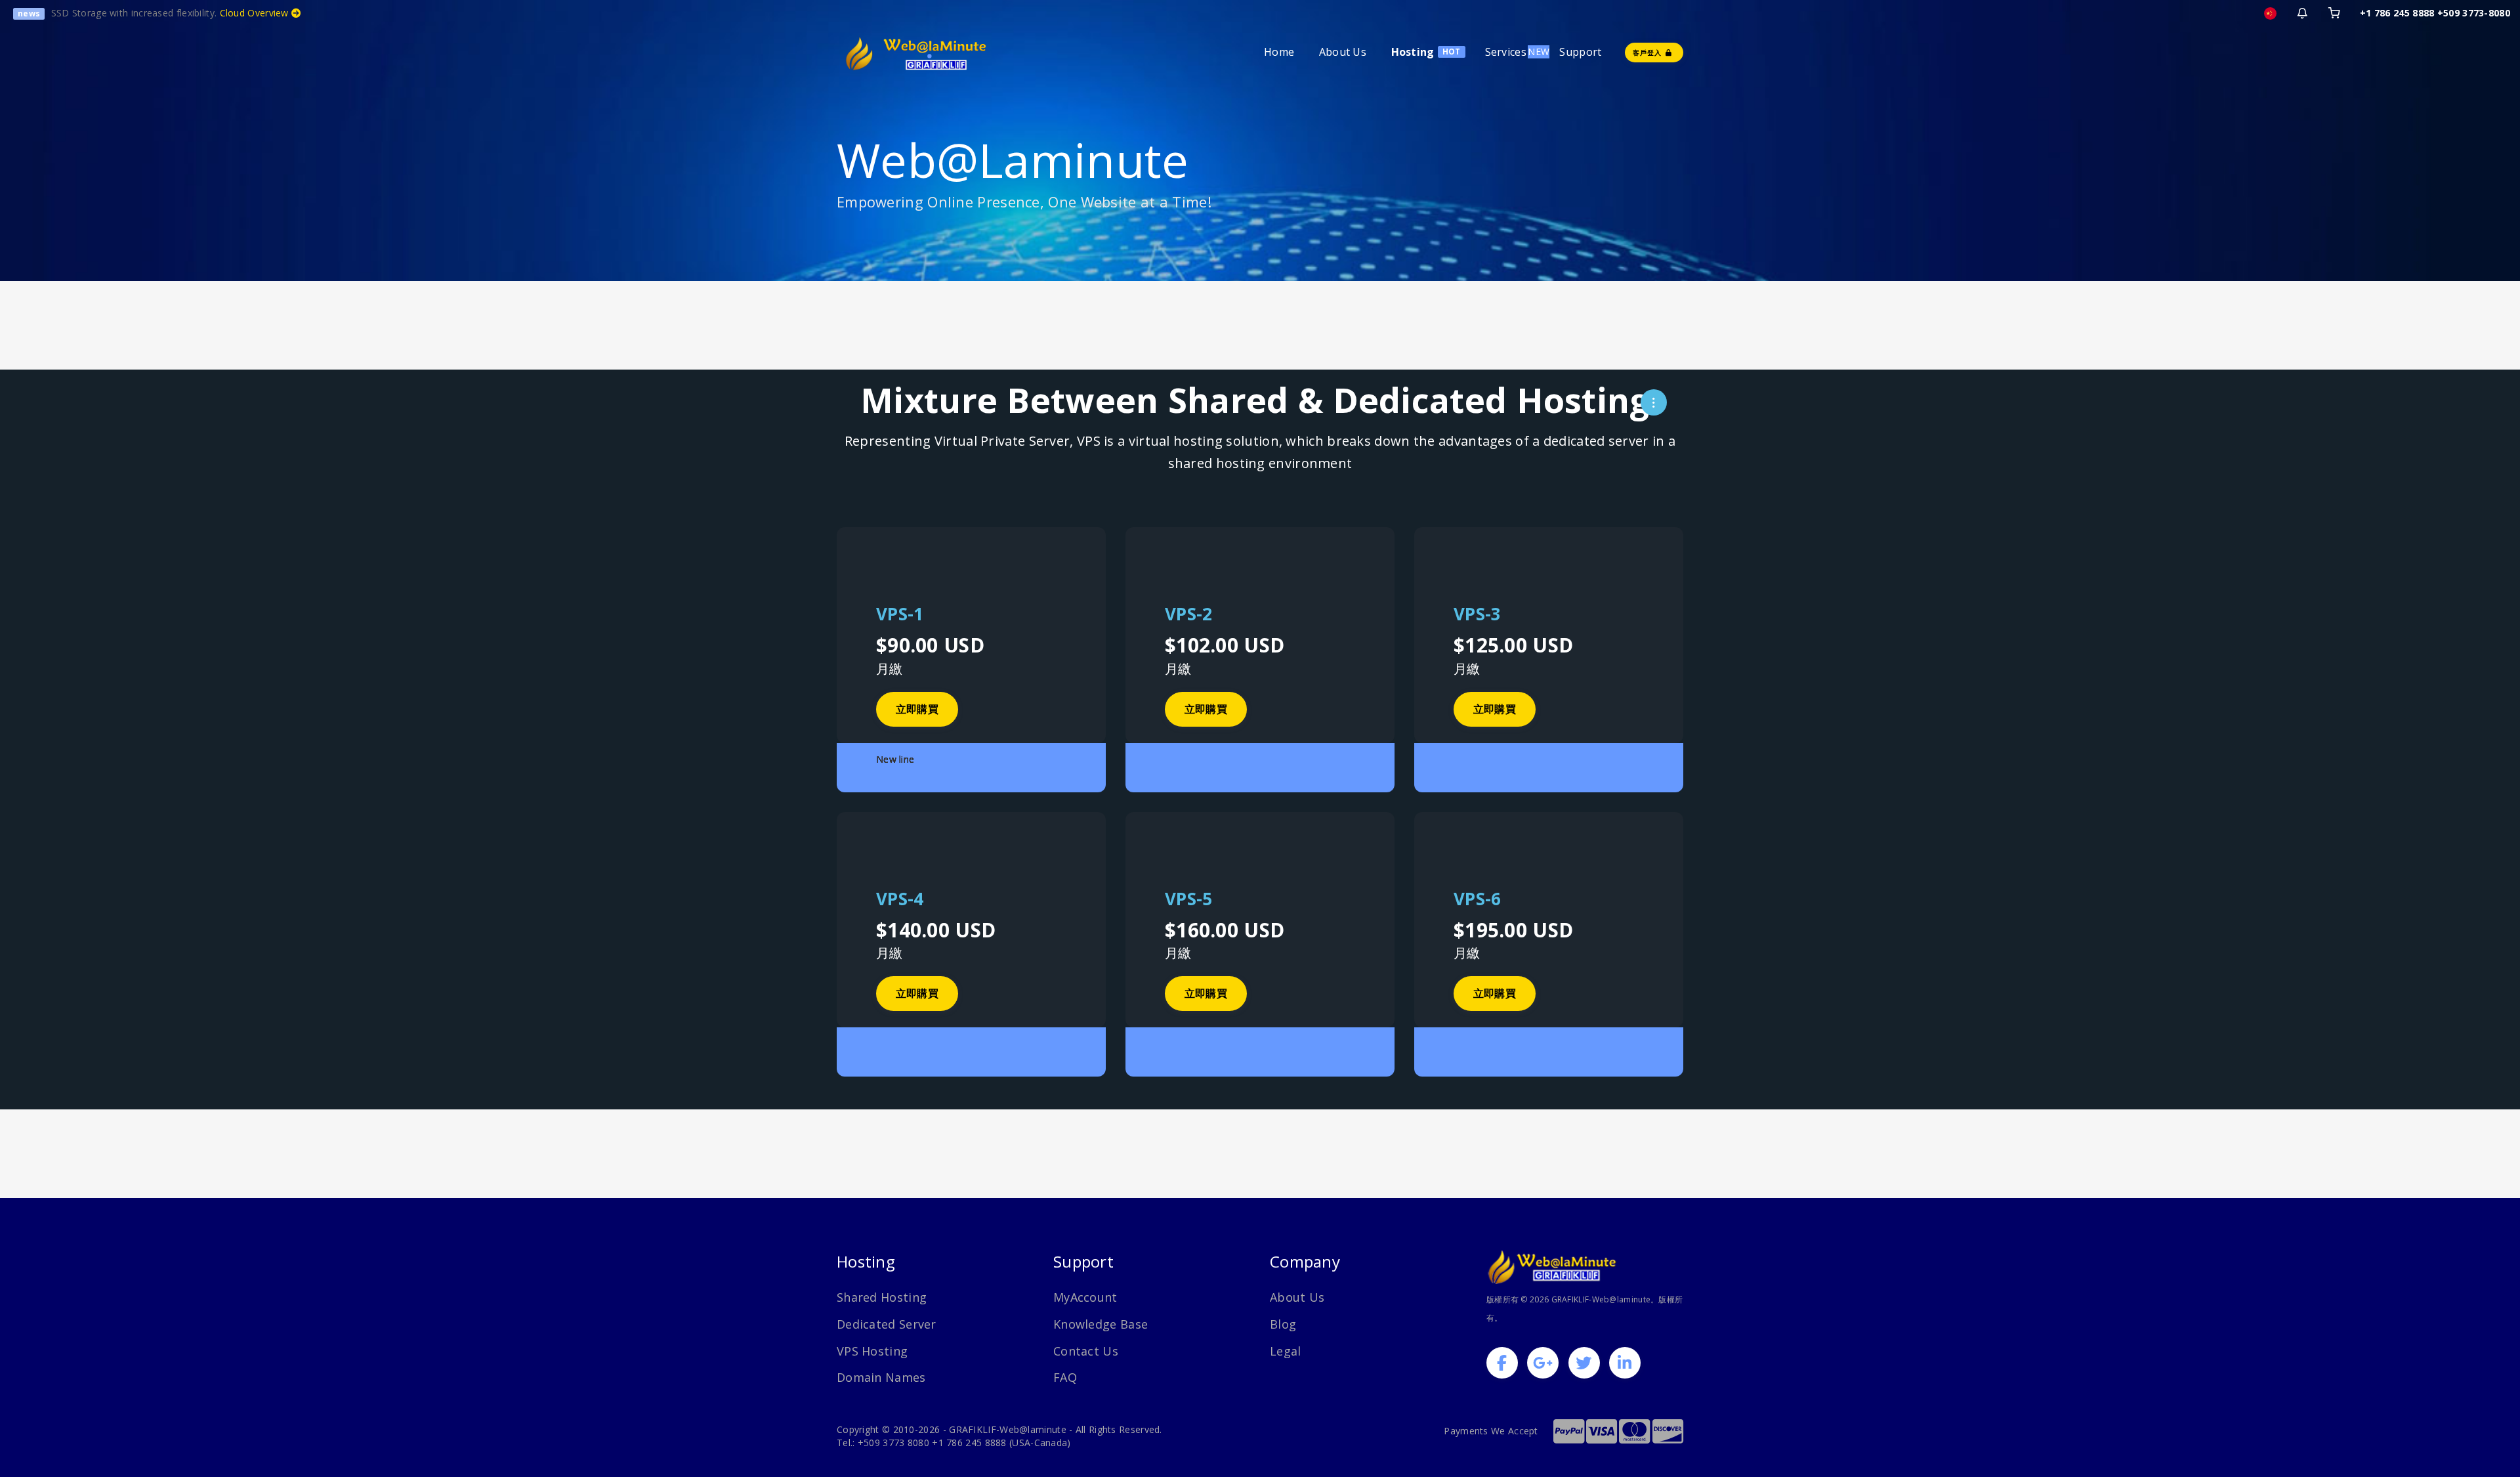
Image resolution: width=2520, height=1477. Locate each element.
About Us (1343, 52)
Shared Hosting (882, 1297)
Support (1580, 52)
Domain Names (881, 1377)
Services (1506, 52)
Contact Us (1086, 1351)
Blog (1283, 1324)
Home (1279, 52)
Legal (1286, 1351)
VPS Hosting (872, 1351)
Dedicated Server (887, 1324)
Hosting (1413, 52)
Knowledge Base (1101, 1324)
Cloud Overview (256, 13)
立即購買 (917, 709)
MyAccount (1085, 1297)
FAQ (1065, 1377)
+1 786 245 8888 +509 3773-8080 (2435, 13)
